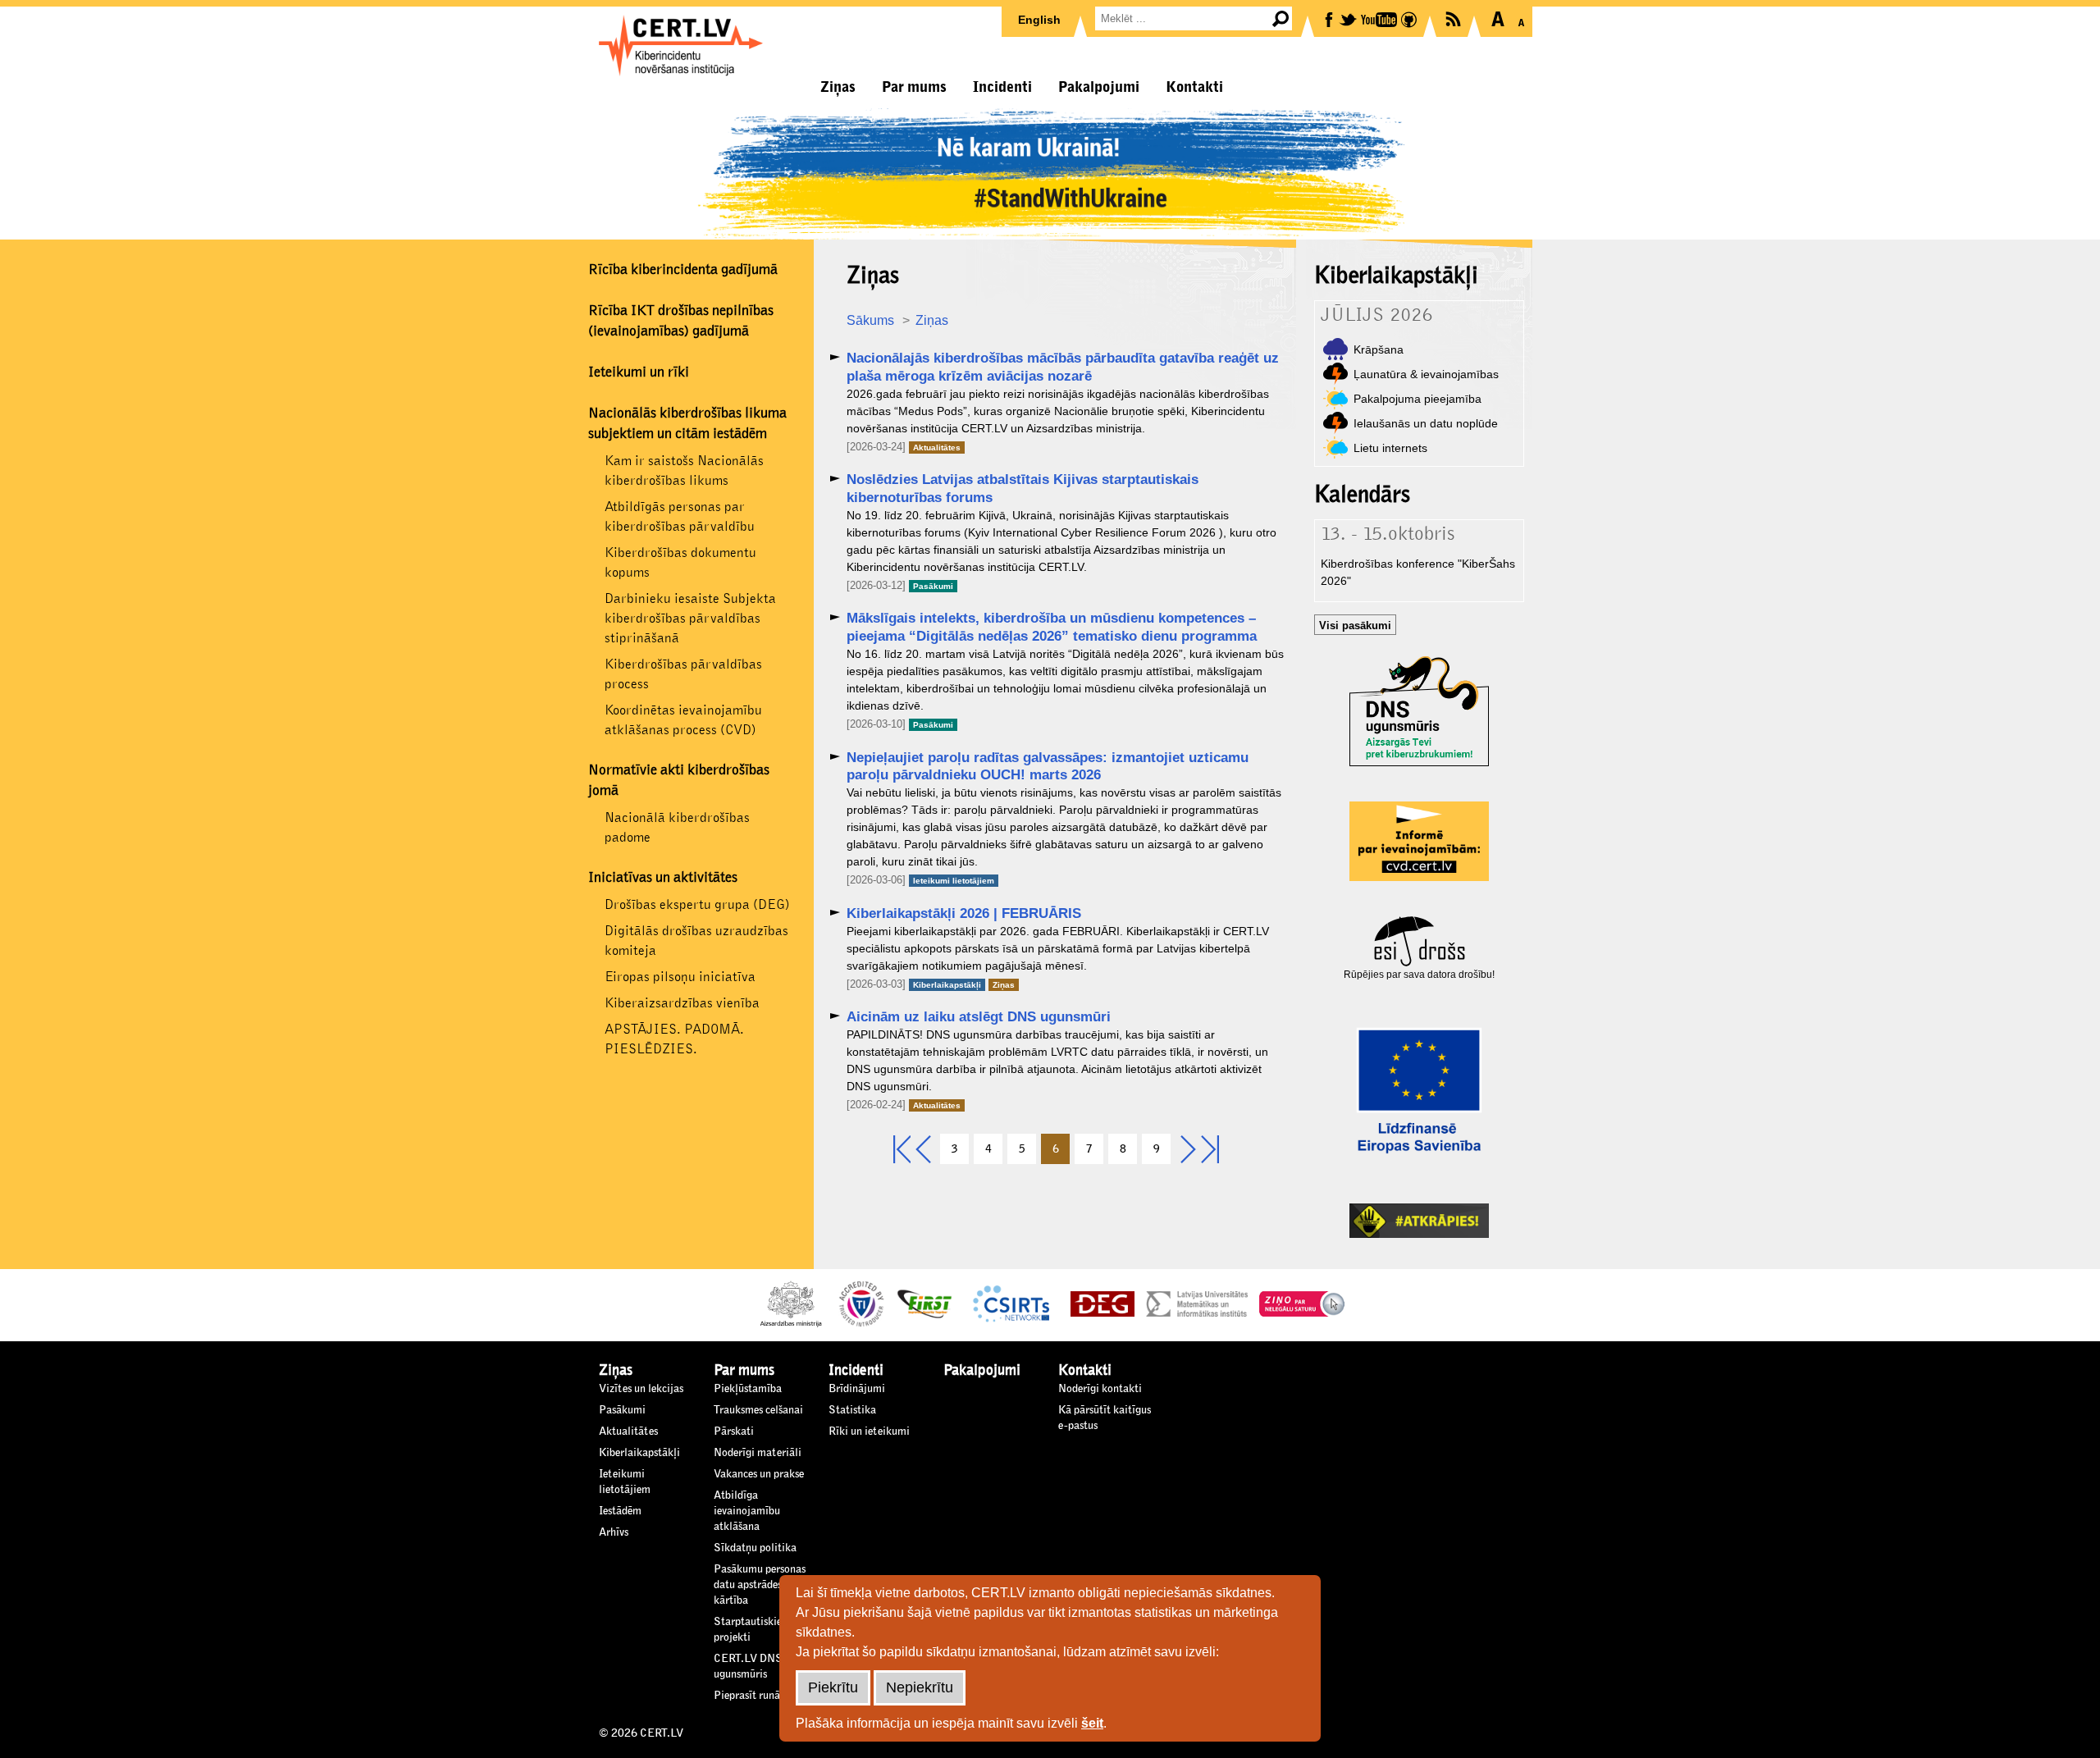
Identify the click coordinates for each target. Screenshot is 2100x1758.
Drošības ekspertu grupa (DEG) (697, 904)
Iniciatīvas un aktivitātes (663, 878)
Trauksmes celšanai (758, 1410)
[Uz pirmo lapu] (902, 1151)
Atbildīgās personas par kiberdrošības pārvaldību (680, 516)
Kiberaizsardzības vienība (682, 1003)
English (1039, 20)
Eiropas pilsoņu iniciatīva (680, 977)
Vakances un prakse (759, 1474)
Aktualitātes (937, 447)
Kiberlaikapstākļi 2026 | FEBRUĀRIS (964, 913)
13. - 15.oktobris (1388, 535)
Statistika (852, 1410)
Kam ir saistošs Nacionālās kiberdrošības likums (684, 470)
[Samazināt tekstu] (1521, 19)
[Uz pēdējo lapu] (1210, 1151)
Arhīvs (614, 1532)
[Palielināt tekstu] (1497, 19)
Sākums (870, 320)
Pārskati (734, 1432)
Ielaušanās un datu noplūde (1426, 423)
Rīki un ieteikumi (869, 1432)
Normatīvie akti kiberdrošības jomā (679, 781)
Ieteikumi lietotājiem (954, 881)
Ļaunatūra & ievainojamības (1426, 374)
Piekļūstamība (748, 1389)
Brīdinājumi (857, 1389)
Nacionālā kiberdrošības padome (677, 827)
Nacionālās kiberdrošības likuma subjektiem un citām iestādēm (687, 424)
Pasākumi (933, 586)
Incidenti (1002, 87)
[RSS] (1454, 18)
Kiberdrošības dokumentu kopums (680, 562)
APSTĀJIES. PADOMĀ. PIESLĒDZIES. (674, 1039)
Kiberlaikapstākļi (947, 985)
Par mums (914, 87)
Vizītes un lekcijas (641, 1389)
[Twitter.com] (1349, 18)
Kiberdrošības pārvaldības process (683, 674)
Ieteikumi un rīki (639, 372)
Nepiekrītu (920, 1687)
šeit (1092, 1723)
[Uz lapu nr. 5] (923, 1151)
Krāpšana (1379, 349)
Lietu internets (1390, 448)
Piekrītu (833, 1687)
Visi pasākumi (1355, 626)
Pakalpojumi (1099, 87)
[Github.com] (1410, 18)
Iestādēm (620, 1511)
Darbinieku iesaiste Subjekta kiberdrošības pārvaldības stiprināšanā (690, 618)
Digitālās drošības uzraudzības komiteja (696, 941)
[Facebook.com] (1330, 18)
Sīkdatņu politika (755, 1548)
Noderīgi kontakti (1100, 1389)
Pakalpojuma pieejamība (1417, 399)
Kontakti (1194, 87)
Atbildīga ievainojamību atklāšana (747, 1511)
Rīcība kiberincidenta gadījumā (683, 270)
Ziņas (838, 87)
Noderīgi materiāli (758, 1453)
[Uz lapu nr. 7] (1188, 1151)
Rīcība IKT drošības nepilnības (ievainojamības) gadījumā (681, 321)
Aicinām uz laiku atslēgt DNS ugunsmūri (979, 1017)
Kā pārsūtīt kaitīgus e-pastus (1105, 1418)
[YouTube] (1380, 18)
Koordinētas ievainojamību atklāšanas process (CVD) (683, 720)
